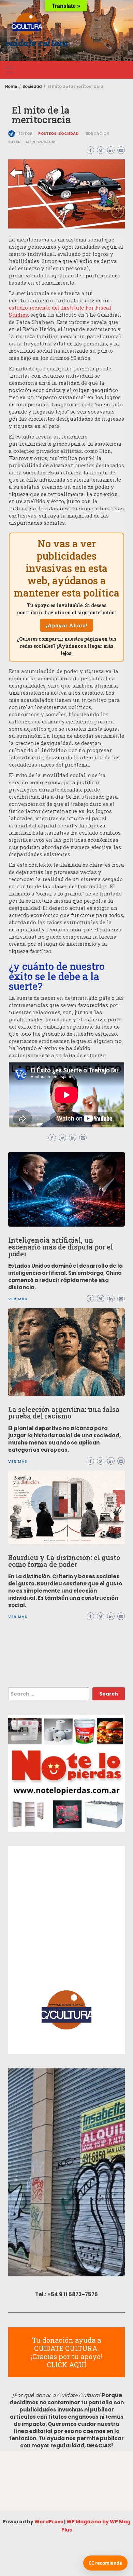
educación (98, 134)
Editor (25, 134)
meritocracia (41, 142)
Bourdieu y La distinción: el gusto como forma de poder (64, 1561)
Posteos (47, 134)
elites (14, 142)
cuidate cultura (36, 43)
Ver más (18, 1617)
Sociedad (69, 134)
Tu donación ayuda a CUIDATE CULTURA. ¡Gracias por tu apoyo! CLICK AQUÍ (66, 2352)
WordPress (49, 2522)
